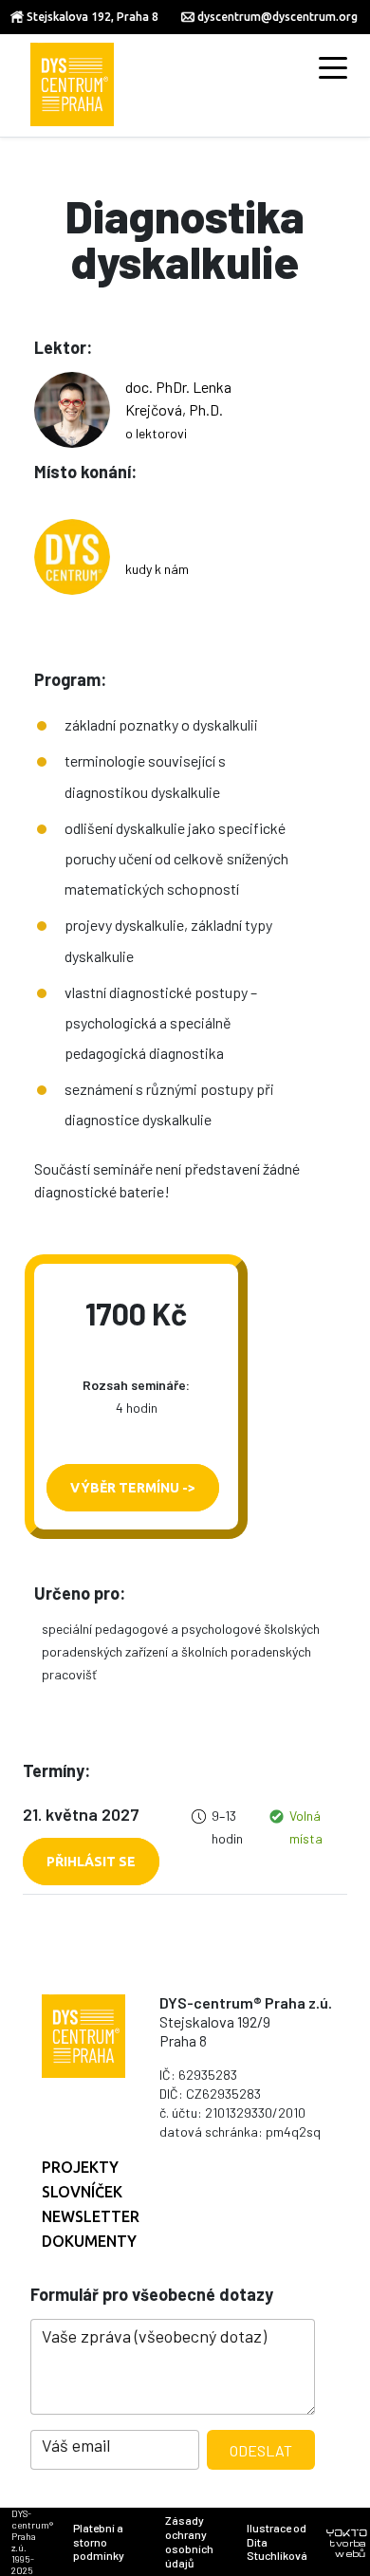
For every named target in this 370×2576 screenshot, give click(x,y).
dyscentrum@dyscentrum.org (277, 17)
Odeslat (261, 2450)
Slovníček (82, 2192)
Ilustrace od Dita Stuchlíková (277, 2542)
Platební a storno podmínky (99, 2542)
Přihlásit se (91, 1862)
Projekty (80, 2167)
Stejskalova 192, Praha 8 (92, 17)
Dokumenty (89, 2241)
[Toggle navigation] (333, 66)
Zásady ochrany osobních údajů (189, 2541)
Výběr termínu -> (133, 1488)
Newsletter (91, 2216)
